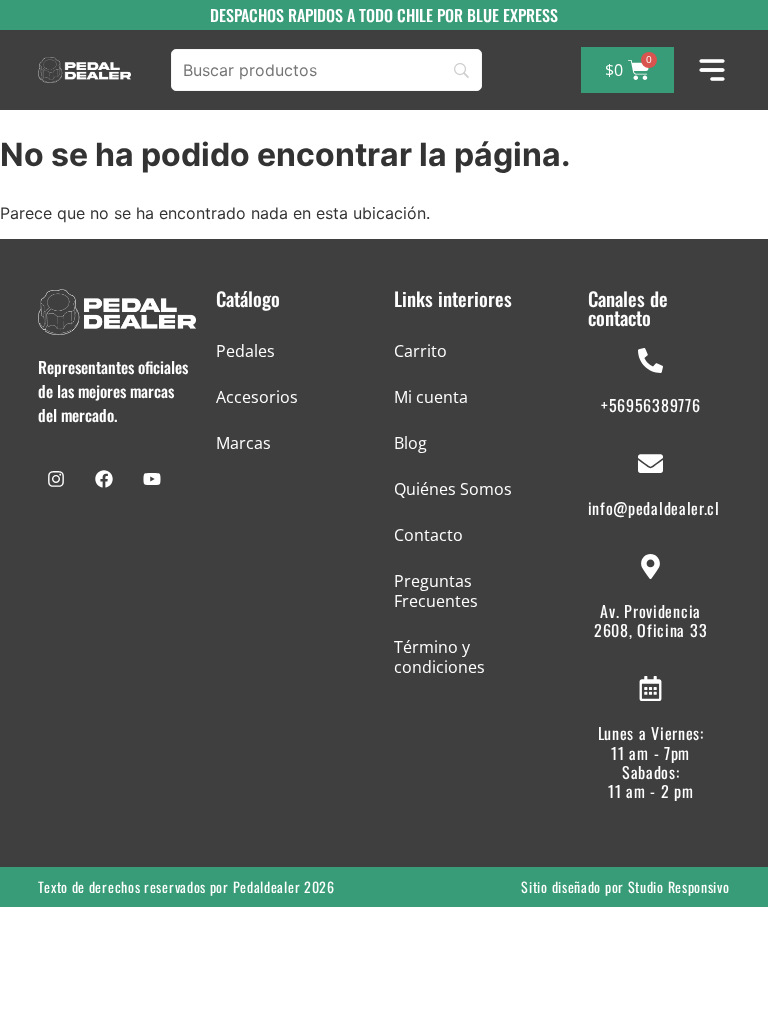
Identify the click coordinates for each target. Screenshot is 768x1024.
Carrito (420, 351)
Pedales (245, 351)
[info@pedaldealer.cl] (650, 463)
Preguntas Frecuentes (436, 591)
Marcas (243, 443)
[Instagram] (56, 479)
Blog (410, 443)
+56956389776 (650, 405)
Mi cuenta (431, 397)
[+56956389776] (650, 360)
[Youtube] (152, 479)
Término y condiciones (439, 657)
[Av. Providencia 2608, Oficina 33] (650, 566)
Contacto (428, 535)
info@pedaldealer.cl (654, 508)
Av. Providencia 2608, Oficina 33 (650, 620)
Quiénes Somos (453, 489)
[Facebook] (104, 479)
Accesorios (257, 397)
